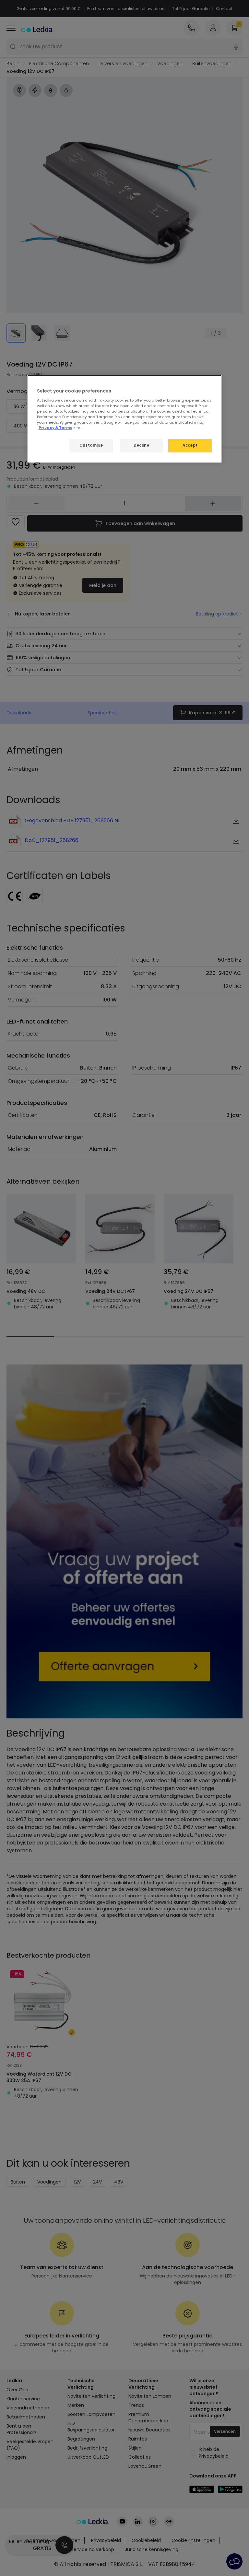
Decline (141, 445)
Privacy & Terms (55, 428)
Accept (190, 445)
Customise (91, 445)
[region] (124, 419)
